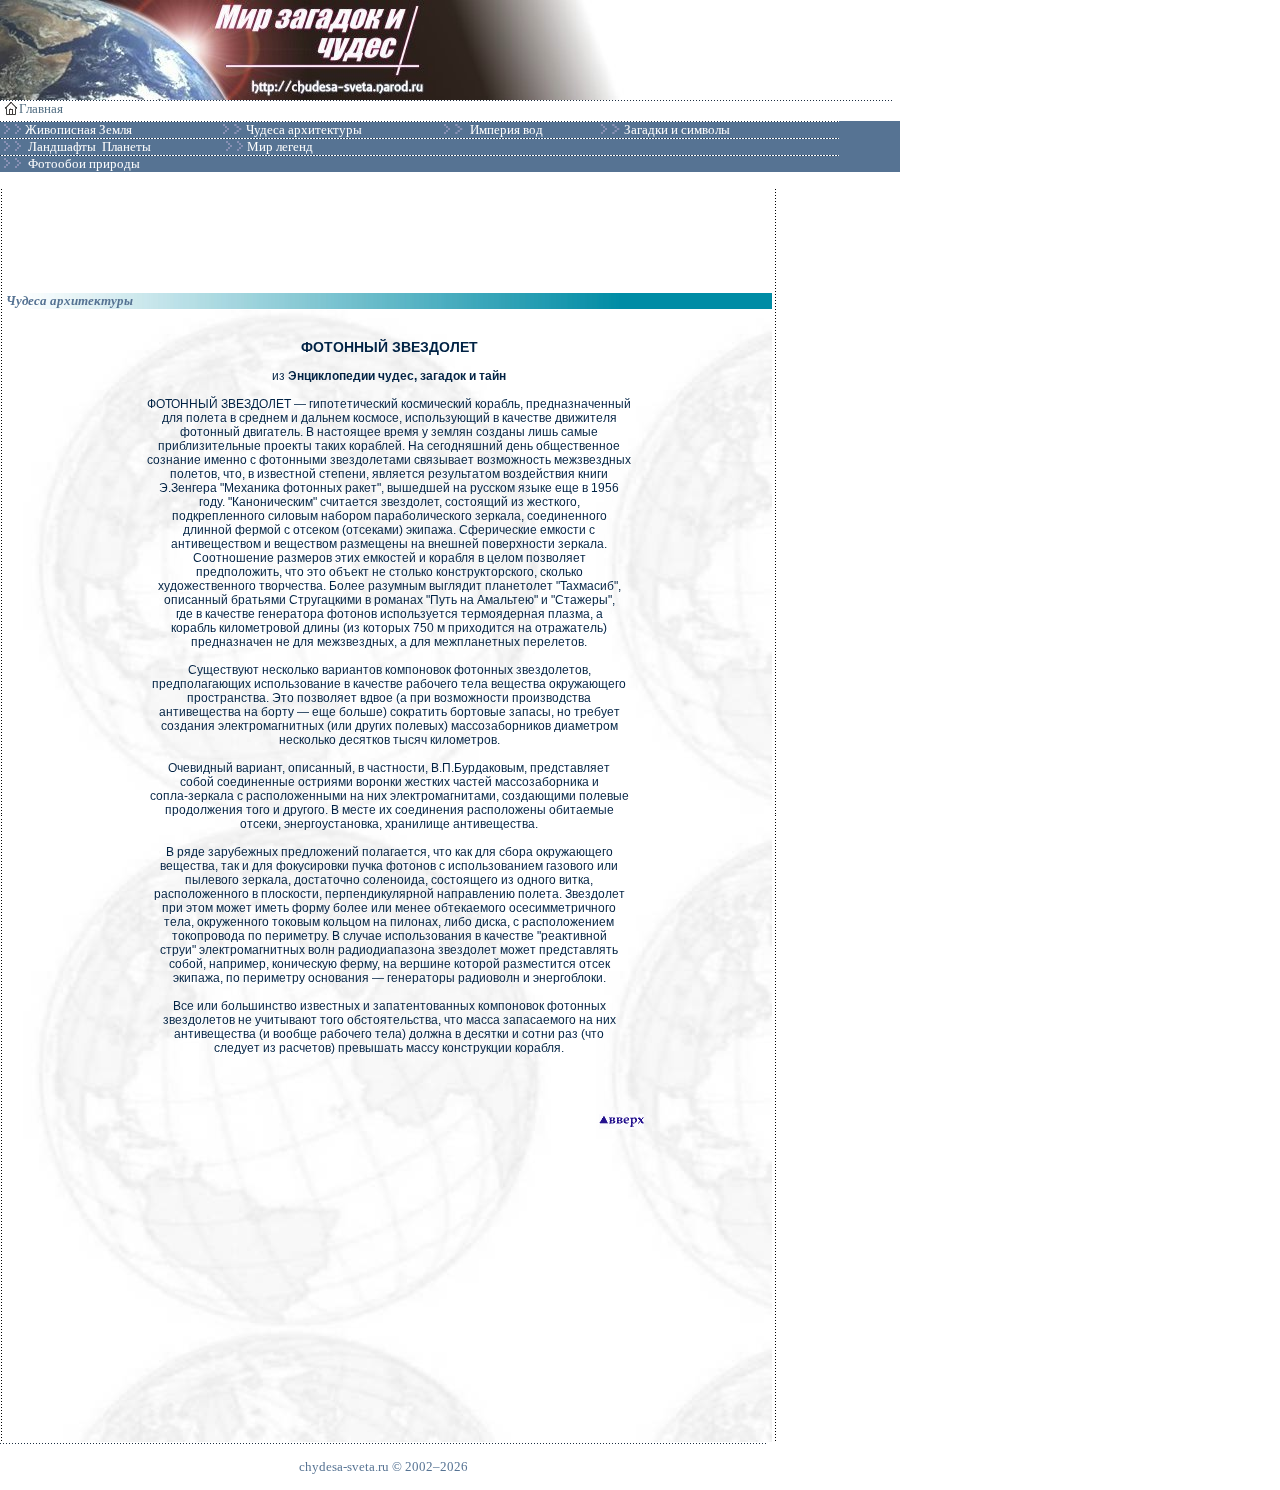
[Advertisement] (389, 234)
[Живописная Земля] (133, 130)
